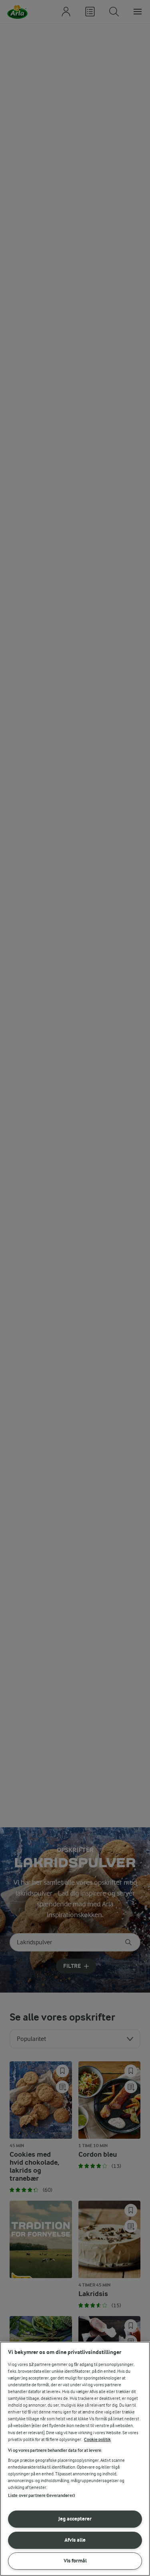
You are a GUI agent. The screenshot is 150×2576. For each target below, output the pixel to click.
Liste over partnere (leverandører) (41, 2496)
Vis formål (75, 2561)
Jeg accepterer (75, 2519)
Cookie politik (97, 2440)
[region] (75, 2459)
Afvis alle (75, 2540)
